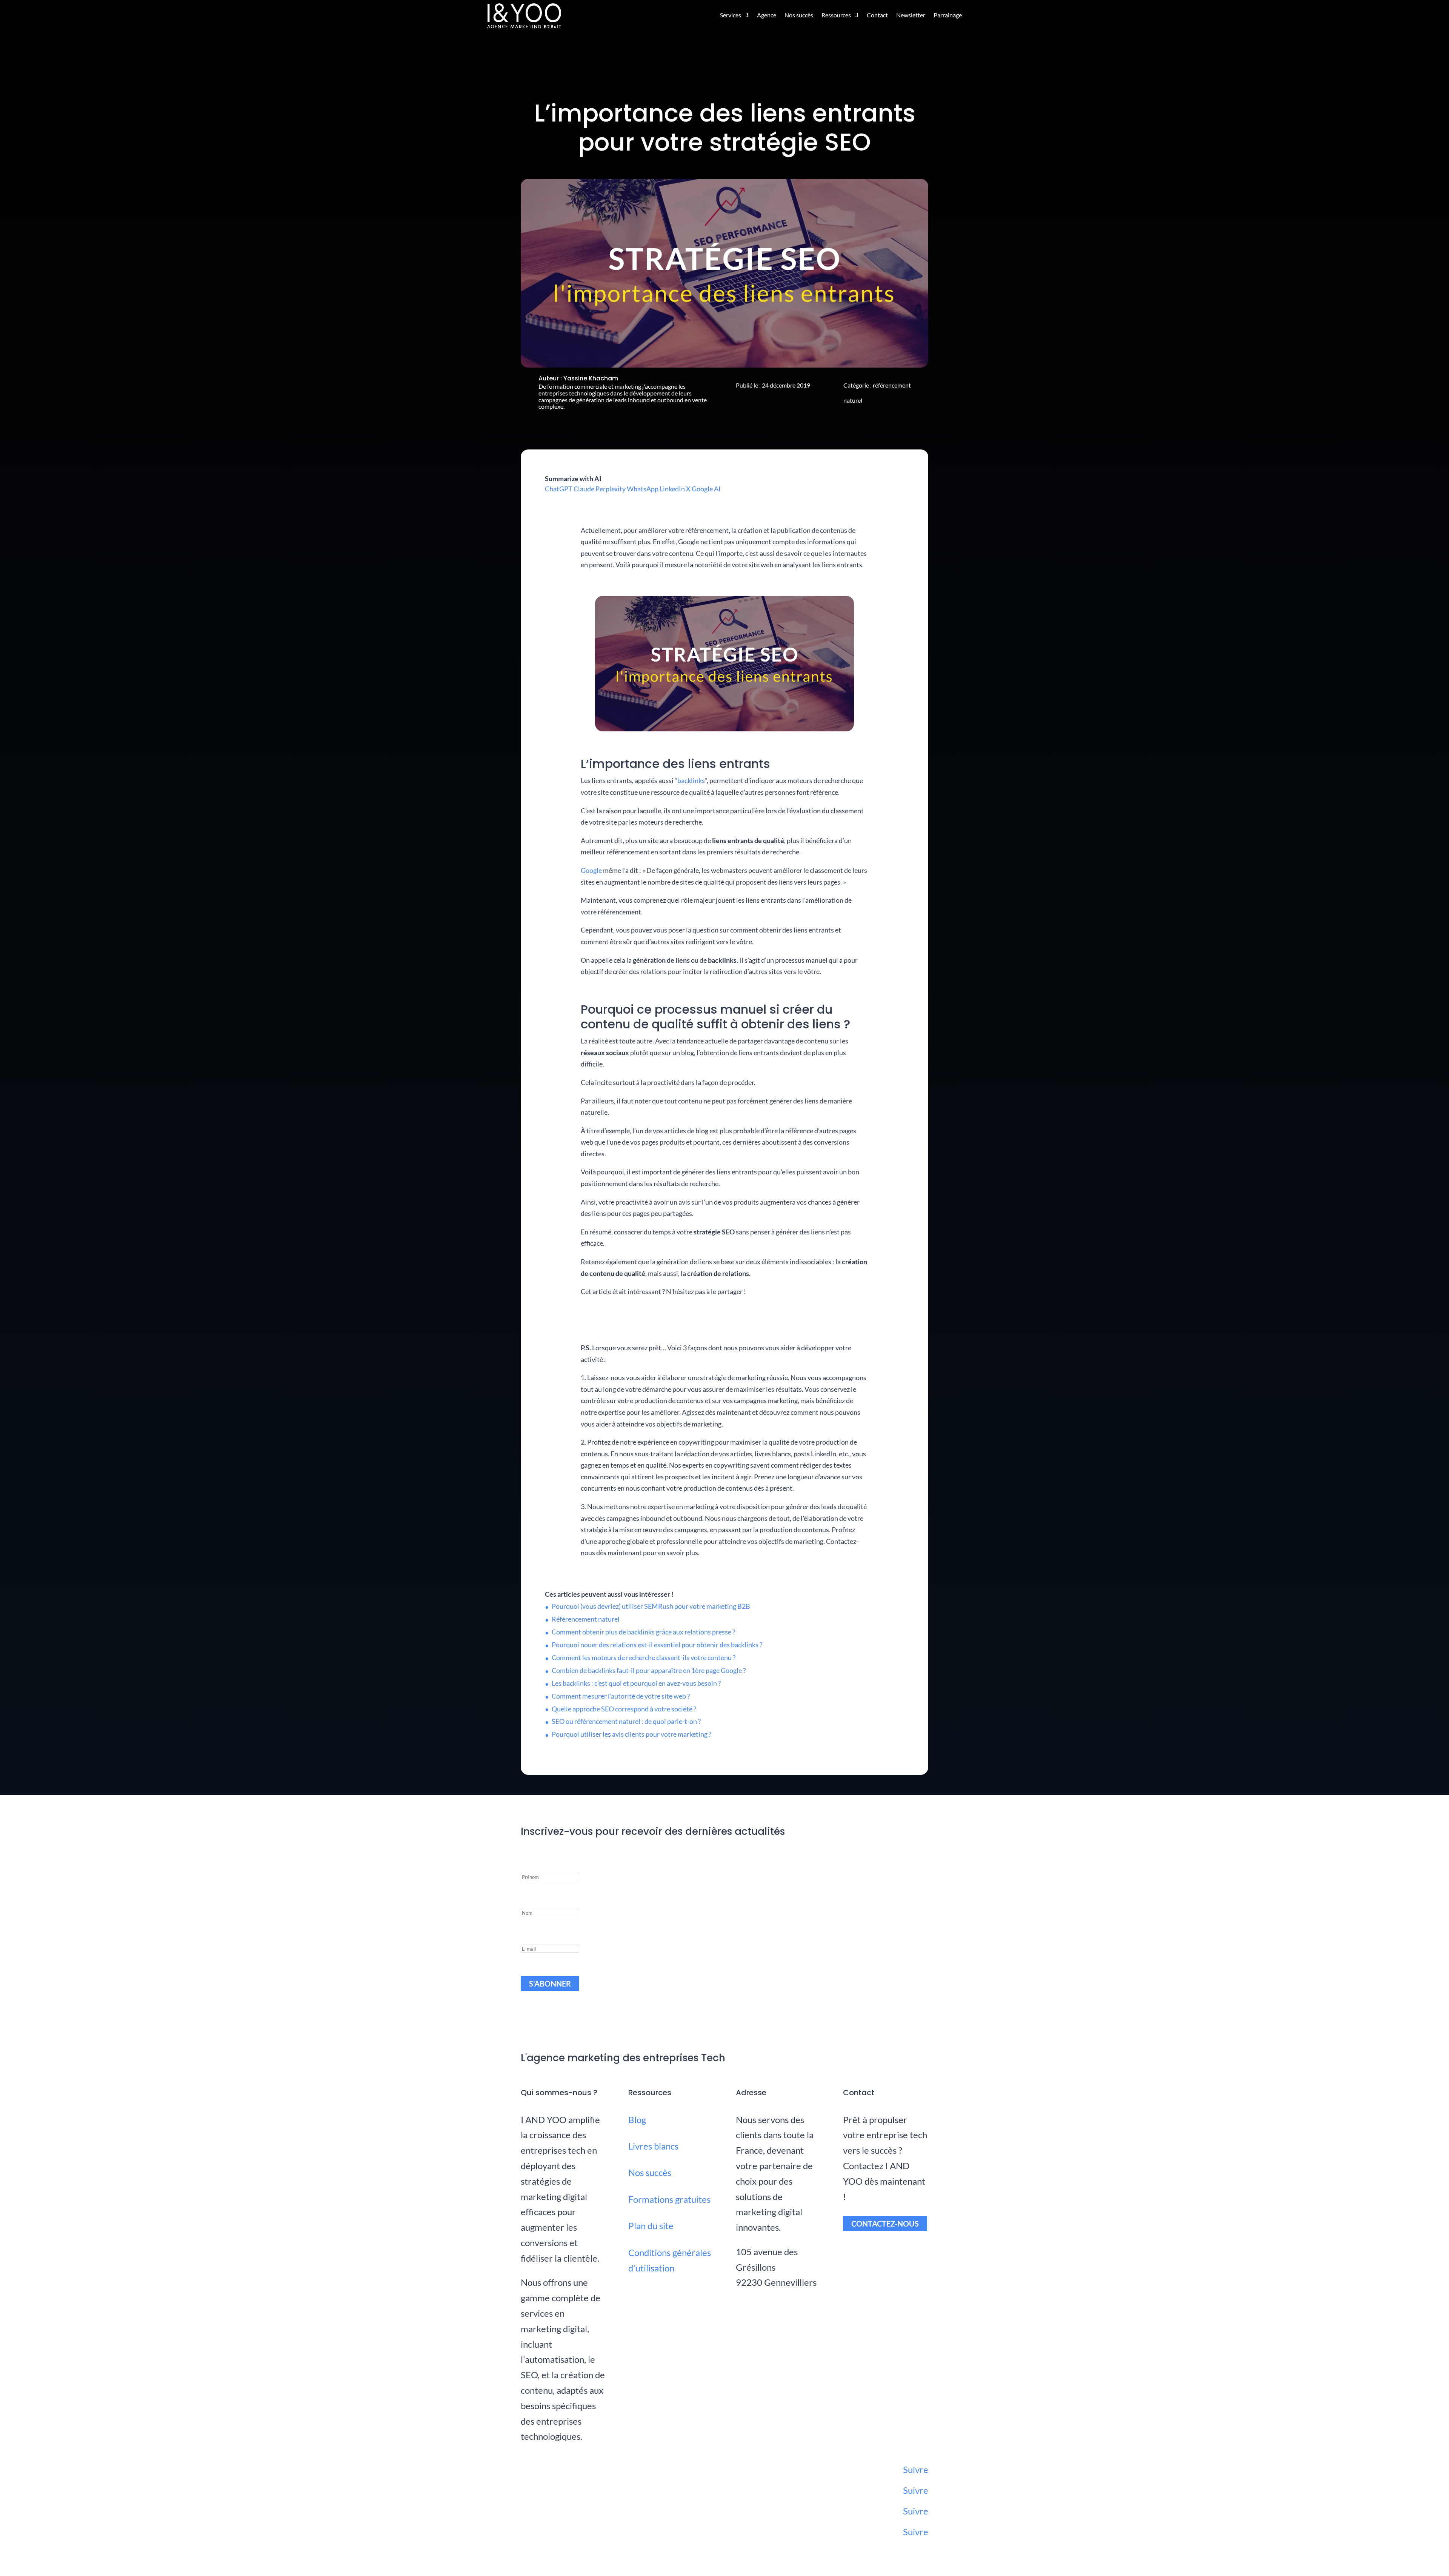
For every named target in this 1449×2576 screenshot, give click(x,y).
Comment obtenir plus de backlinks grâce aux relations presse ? (643, 1632)
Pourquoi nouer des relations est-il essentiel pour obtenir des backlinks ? (657, 1645)
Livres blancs (653, 2146)
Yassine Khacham (591, 378)
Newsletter (911, 15)
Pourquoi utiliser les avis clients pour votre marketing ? (631, 1734)
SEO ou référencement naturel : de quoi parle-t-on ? (626, 1721)
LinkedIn (672, 489)
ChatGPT (559, 489)
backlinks (691, 780)
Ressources (836, 15)
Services (731, 15)
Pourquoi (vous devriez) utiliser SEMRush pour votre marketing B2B (651, 1606)
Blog (637, 2120)
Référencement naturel (586, 1619)
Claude (584, 489)
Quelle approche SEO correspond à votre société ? (624, 1709)
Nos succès (799, 15)
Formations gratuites (669, 2199)
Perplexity (611, 489)
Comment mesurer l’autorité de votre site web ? (621, 1696)
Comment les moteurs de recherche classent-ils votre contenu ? (644, 1657)
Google (591, 870)
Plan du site (651, 2226)
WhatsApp (643, 489)
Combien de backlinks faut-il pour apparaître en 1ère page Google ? (649, 1670)
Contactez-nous (885, 2224)
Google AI (706, 489)
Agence (767, 15)
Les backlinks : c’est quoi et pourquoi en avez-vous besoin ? (636, 1683)
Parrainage (948, 15)
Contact (877, 15)
